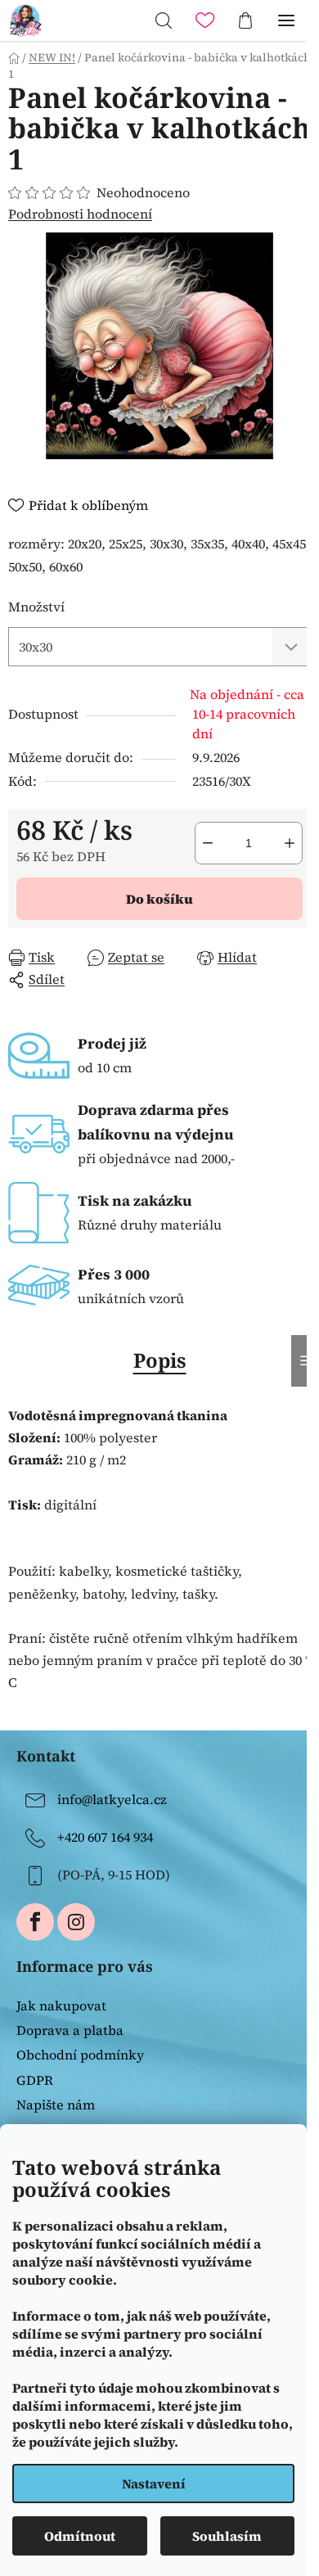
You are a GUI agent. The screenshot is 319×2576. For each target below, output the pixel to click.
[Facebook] (35, 1922)
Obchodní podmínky (80, 2055)
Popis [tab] (160, 1360)
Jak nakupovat (61, 2005)
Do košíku (159, 899)
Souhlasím (227, 2536)
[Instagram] (76, 1922)
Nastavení (154, 2484)
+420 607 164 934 (105, 1837)
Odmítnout (80, 2536)
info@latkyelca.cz (112, 1799)
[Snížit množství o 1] (208, 843)
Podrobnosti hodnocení (80, 214)
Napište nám (56, 2105)
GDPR (35, 2080)
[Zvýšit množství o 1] (290, 843)
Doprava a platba (70, 2030)
